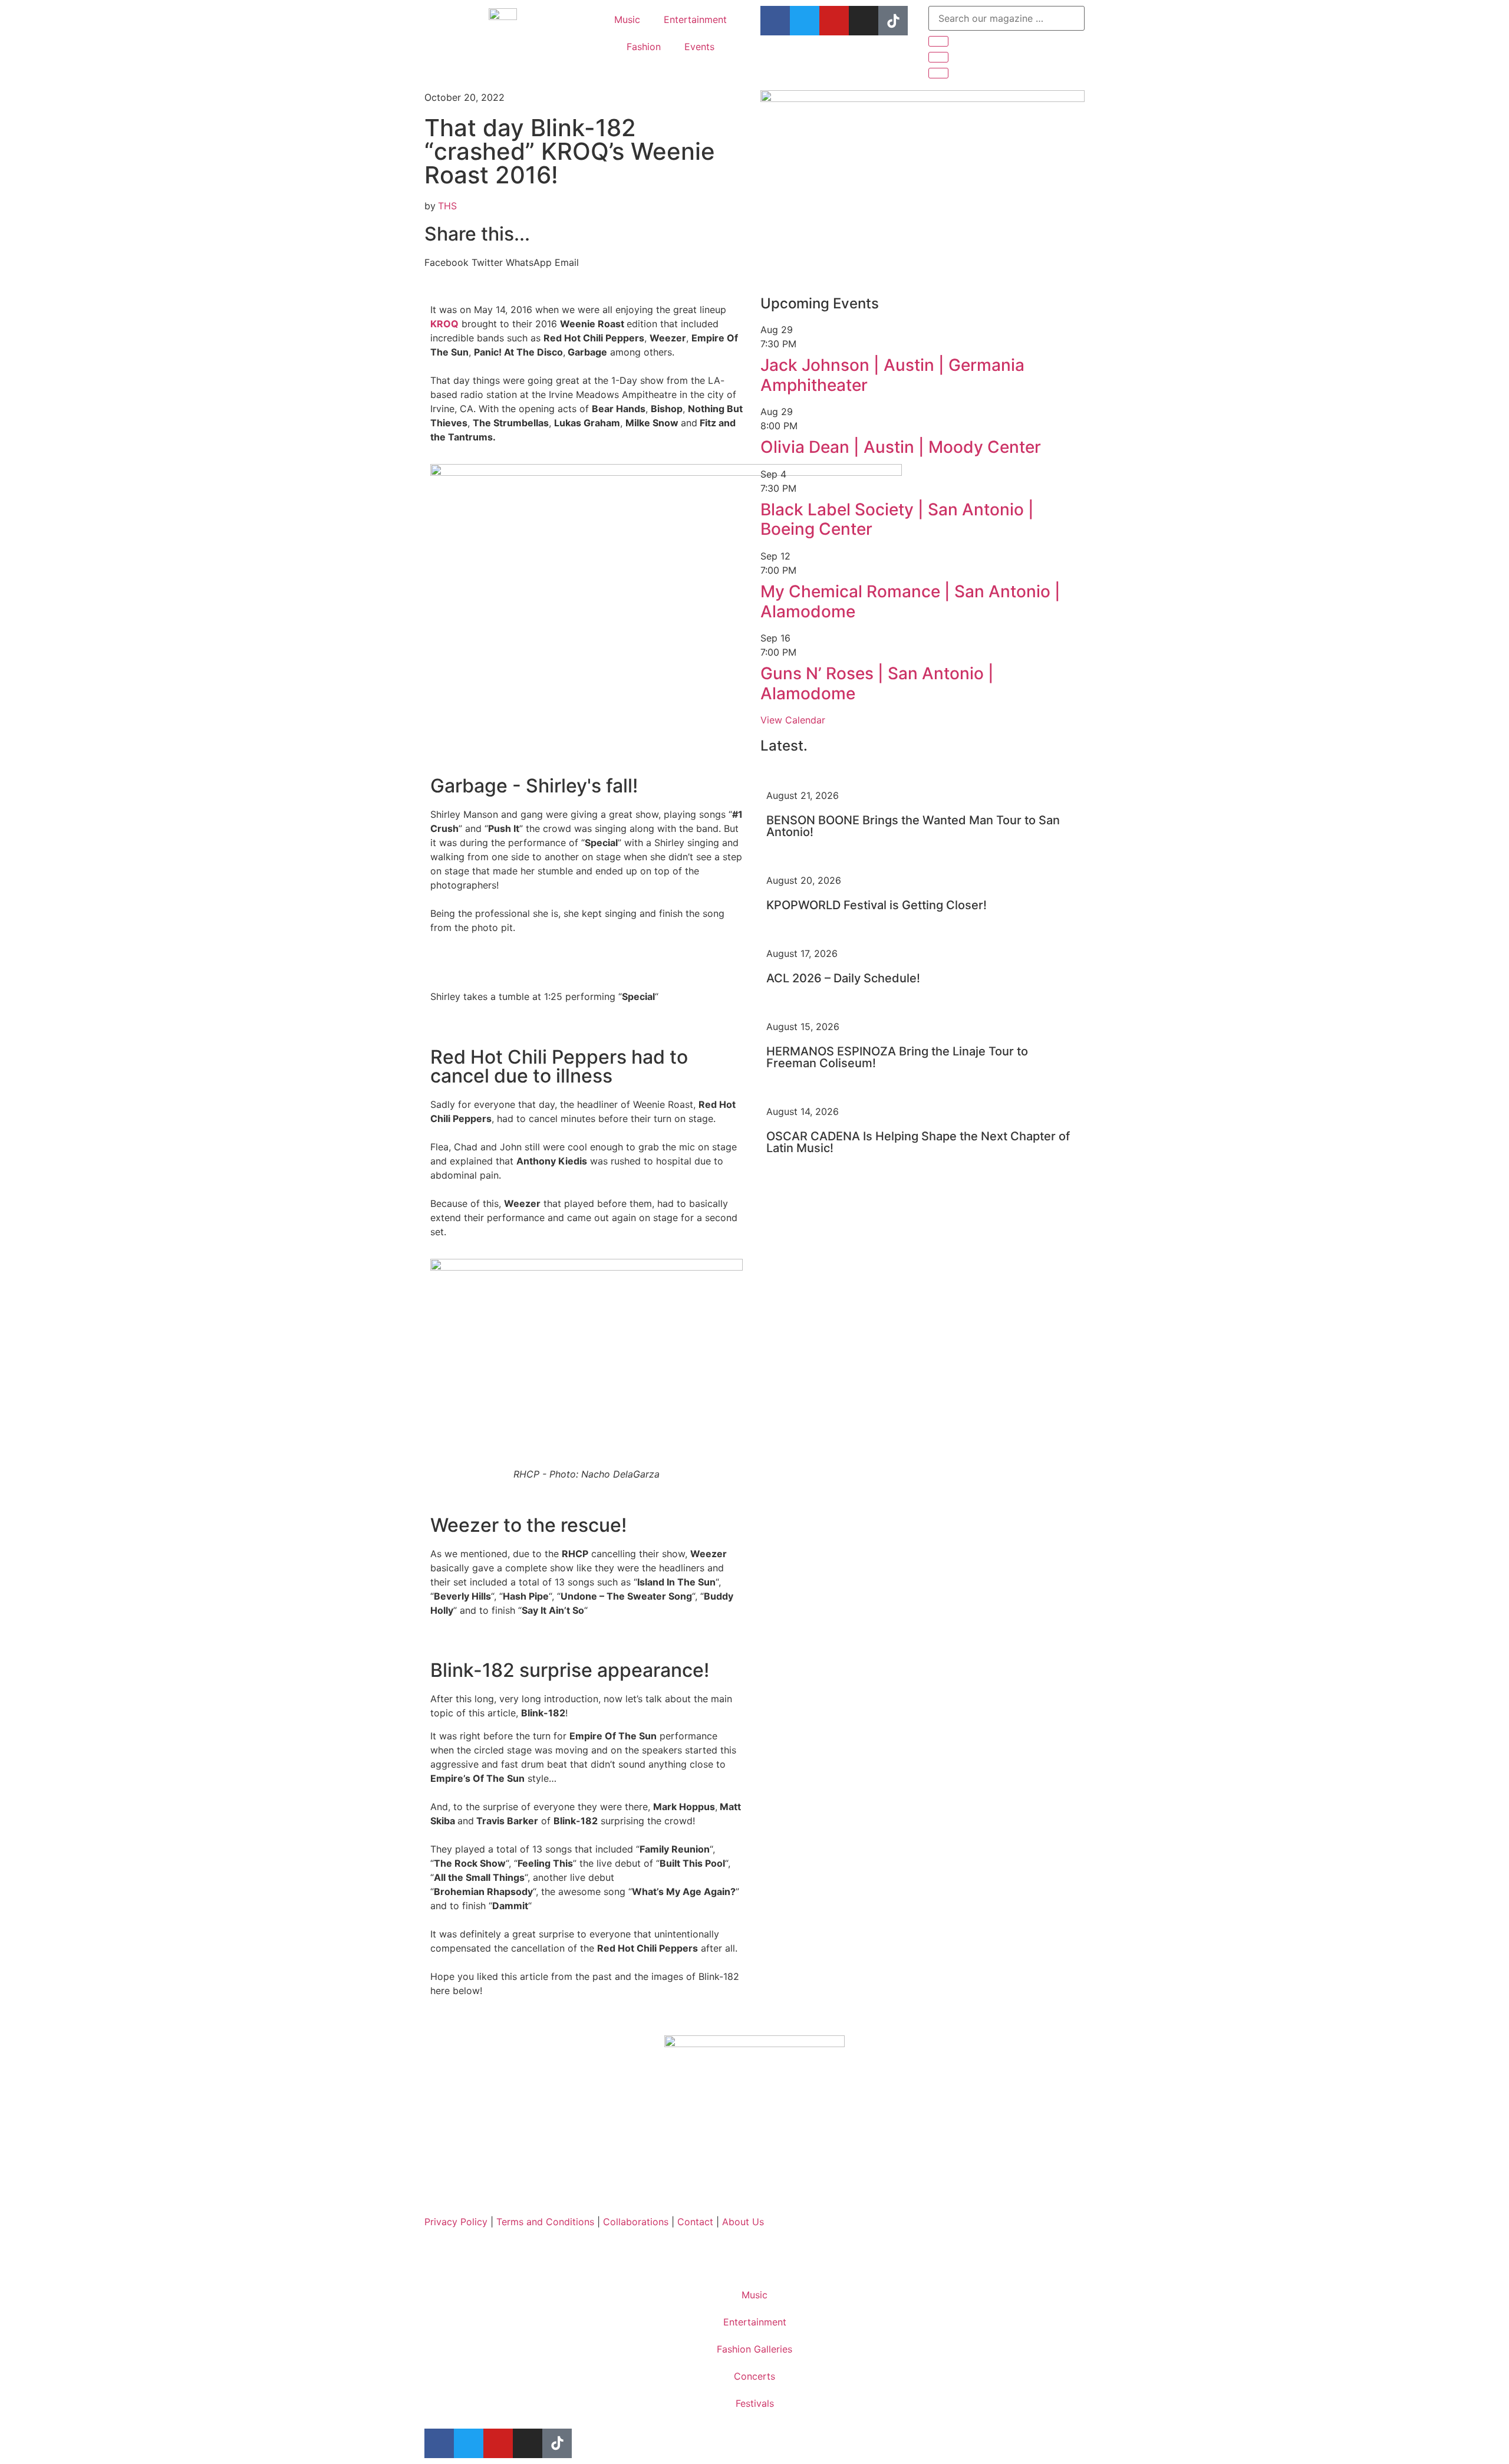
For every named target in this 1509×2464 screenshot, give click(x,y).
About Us (743, 2222)
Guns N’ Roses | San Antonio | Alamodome (877, 683)
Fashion (644, 47)
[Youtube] (834, 21)
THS (447, 206)
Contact (695, 2222)
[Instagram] (864, 21)
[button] (447, 262)
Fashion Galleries (754, 2349)
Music (627, 19)
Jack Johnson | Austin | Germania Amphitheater (892, 375)
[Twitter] (805, 21)
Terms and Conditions (547, 2222)
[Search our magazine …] (1006, 18)
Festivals (755, 2403)
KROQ (444, 324)
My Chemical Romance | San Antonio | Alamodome (910, 601)
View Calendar (793, 720)
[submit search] (938, 41)
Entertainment (695, 19)
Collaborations (637, 2222)
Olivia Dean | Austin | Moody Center (901, 447)
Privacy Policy (456, 2222)
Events (699, 47)
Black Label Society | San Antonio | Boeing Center (897, 519)
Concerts (754, 2376)
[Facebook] (775, 21)
